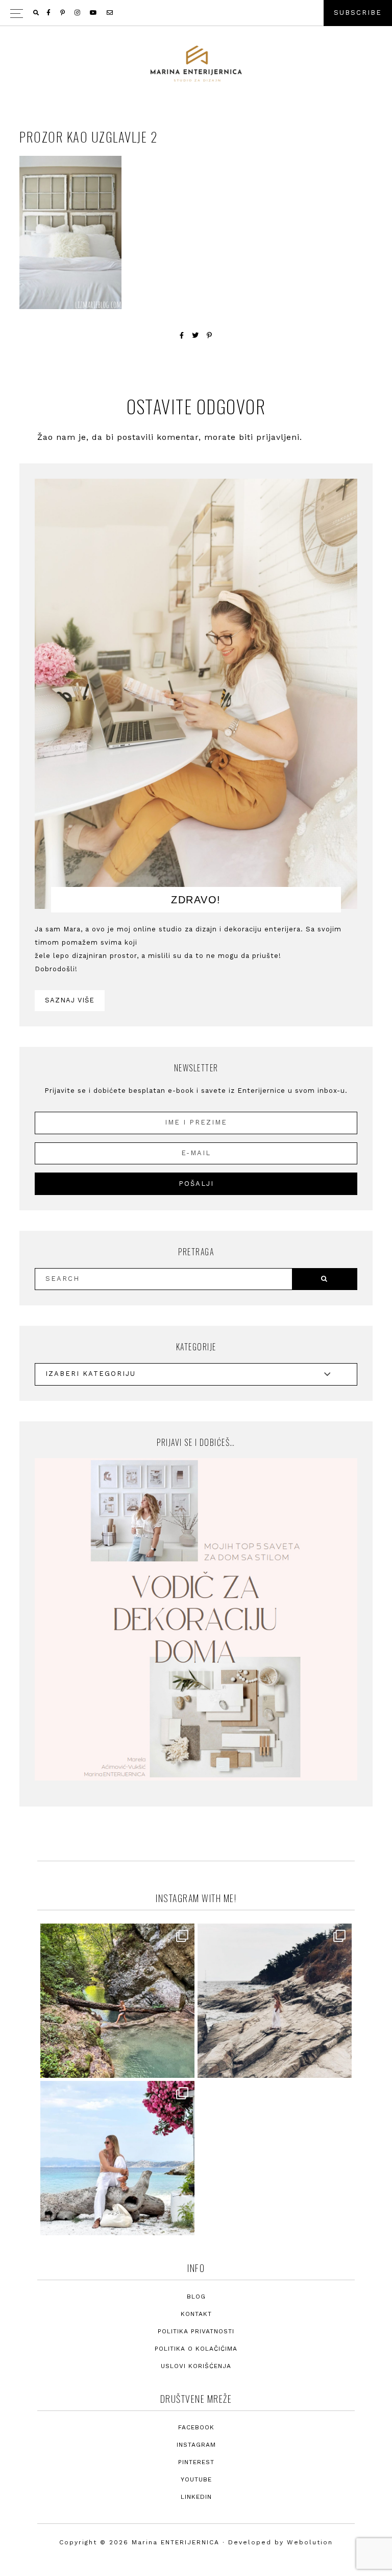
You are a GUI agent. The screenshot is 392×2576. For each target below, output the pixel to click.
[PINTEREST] (63, 13)
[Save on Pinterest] (210, 335)
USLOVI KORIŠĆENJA (196, 2366)
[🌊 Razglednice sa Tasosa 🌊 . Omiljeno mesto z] (117, 2158)
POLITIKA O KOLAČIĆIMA (196, 2349)
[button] (196, 13)
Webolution (310, 2542)
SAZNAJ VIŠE (70, 1000)
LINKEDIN (196, 2497)
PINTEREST (196, 2462)
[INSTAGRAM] (78, 13)
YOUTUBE (196, 2479)
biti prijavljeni (269, 437)
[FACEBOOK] (49, 13)
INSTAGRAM (196, 2445)
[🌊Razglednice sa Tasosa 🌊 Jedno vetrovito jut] (275, 2001)
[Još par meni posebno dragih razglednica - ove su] (117, 2001)
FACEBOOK (196, 2427)
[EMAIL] (111, 13)
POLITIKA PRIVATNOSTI (196, 2331)
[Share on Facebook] (182, 335)
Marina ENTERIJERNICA (196, 64)
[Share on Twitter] (195, 335)
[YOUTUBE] (94, 13)
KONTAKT (196, 2314)
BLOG (196, 2297)
